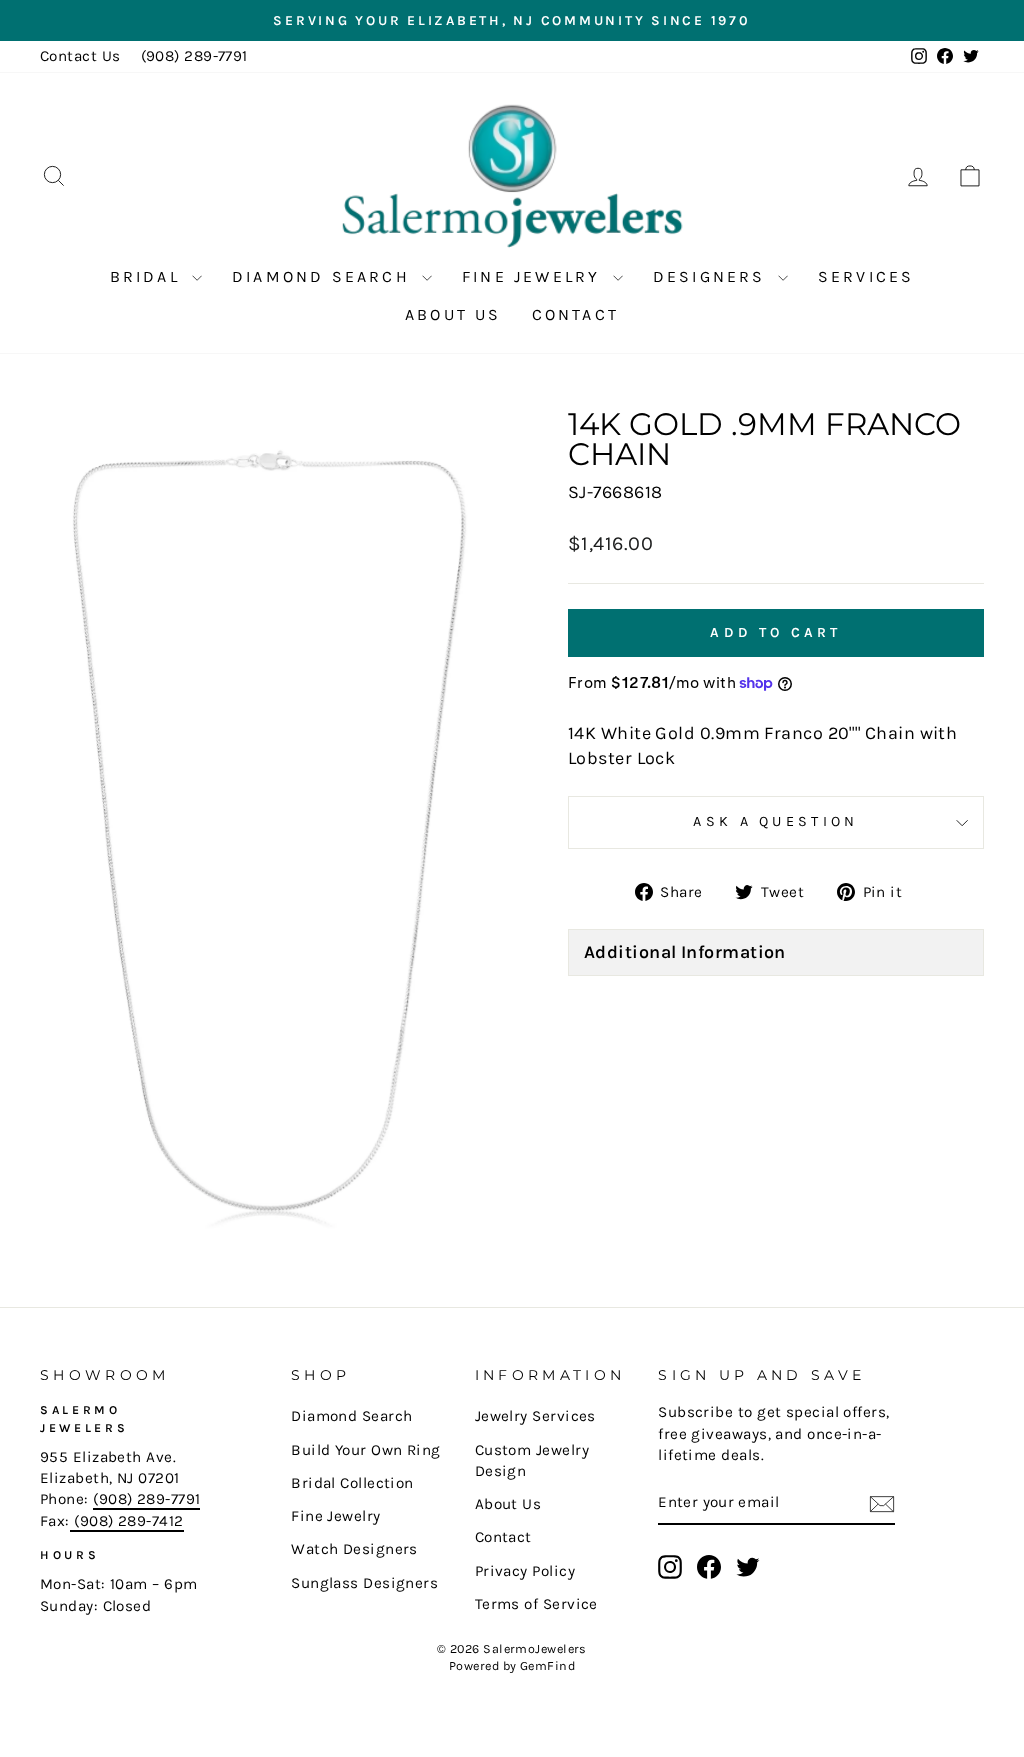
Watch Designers (354, 1549)
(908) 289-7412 (127, 1521)
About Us (453, 314)
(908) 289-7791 (194, 56)
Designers (713, 276)
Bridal (148, 276)
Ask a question (775, 821)
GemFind (547, 1665)
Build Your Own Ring (366, 1450)
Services (866, 276)
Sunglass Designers (364, 1583)
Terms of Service (536, 1604)
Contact (575, 314)
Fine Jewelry (535, 276)
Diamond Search (324, 276)
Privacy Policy (525, 1571)
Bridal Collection (352, 1483)
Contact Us (80, 56)
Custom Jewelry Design (532, 1460)
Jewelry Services (535, 1416)
